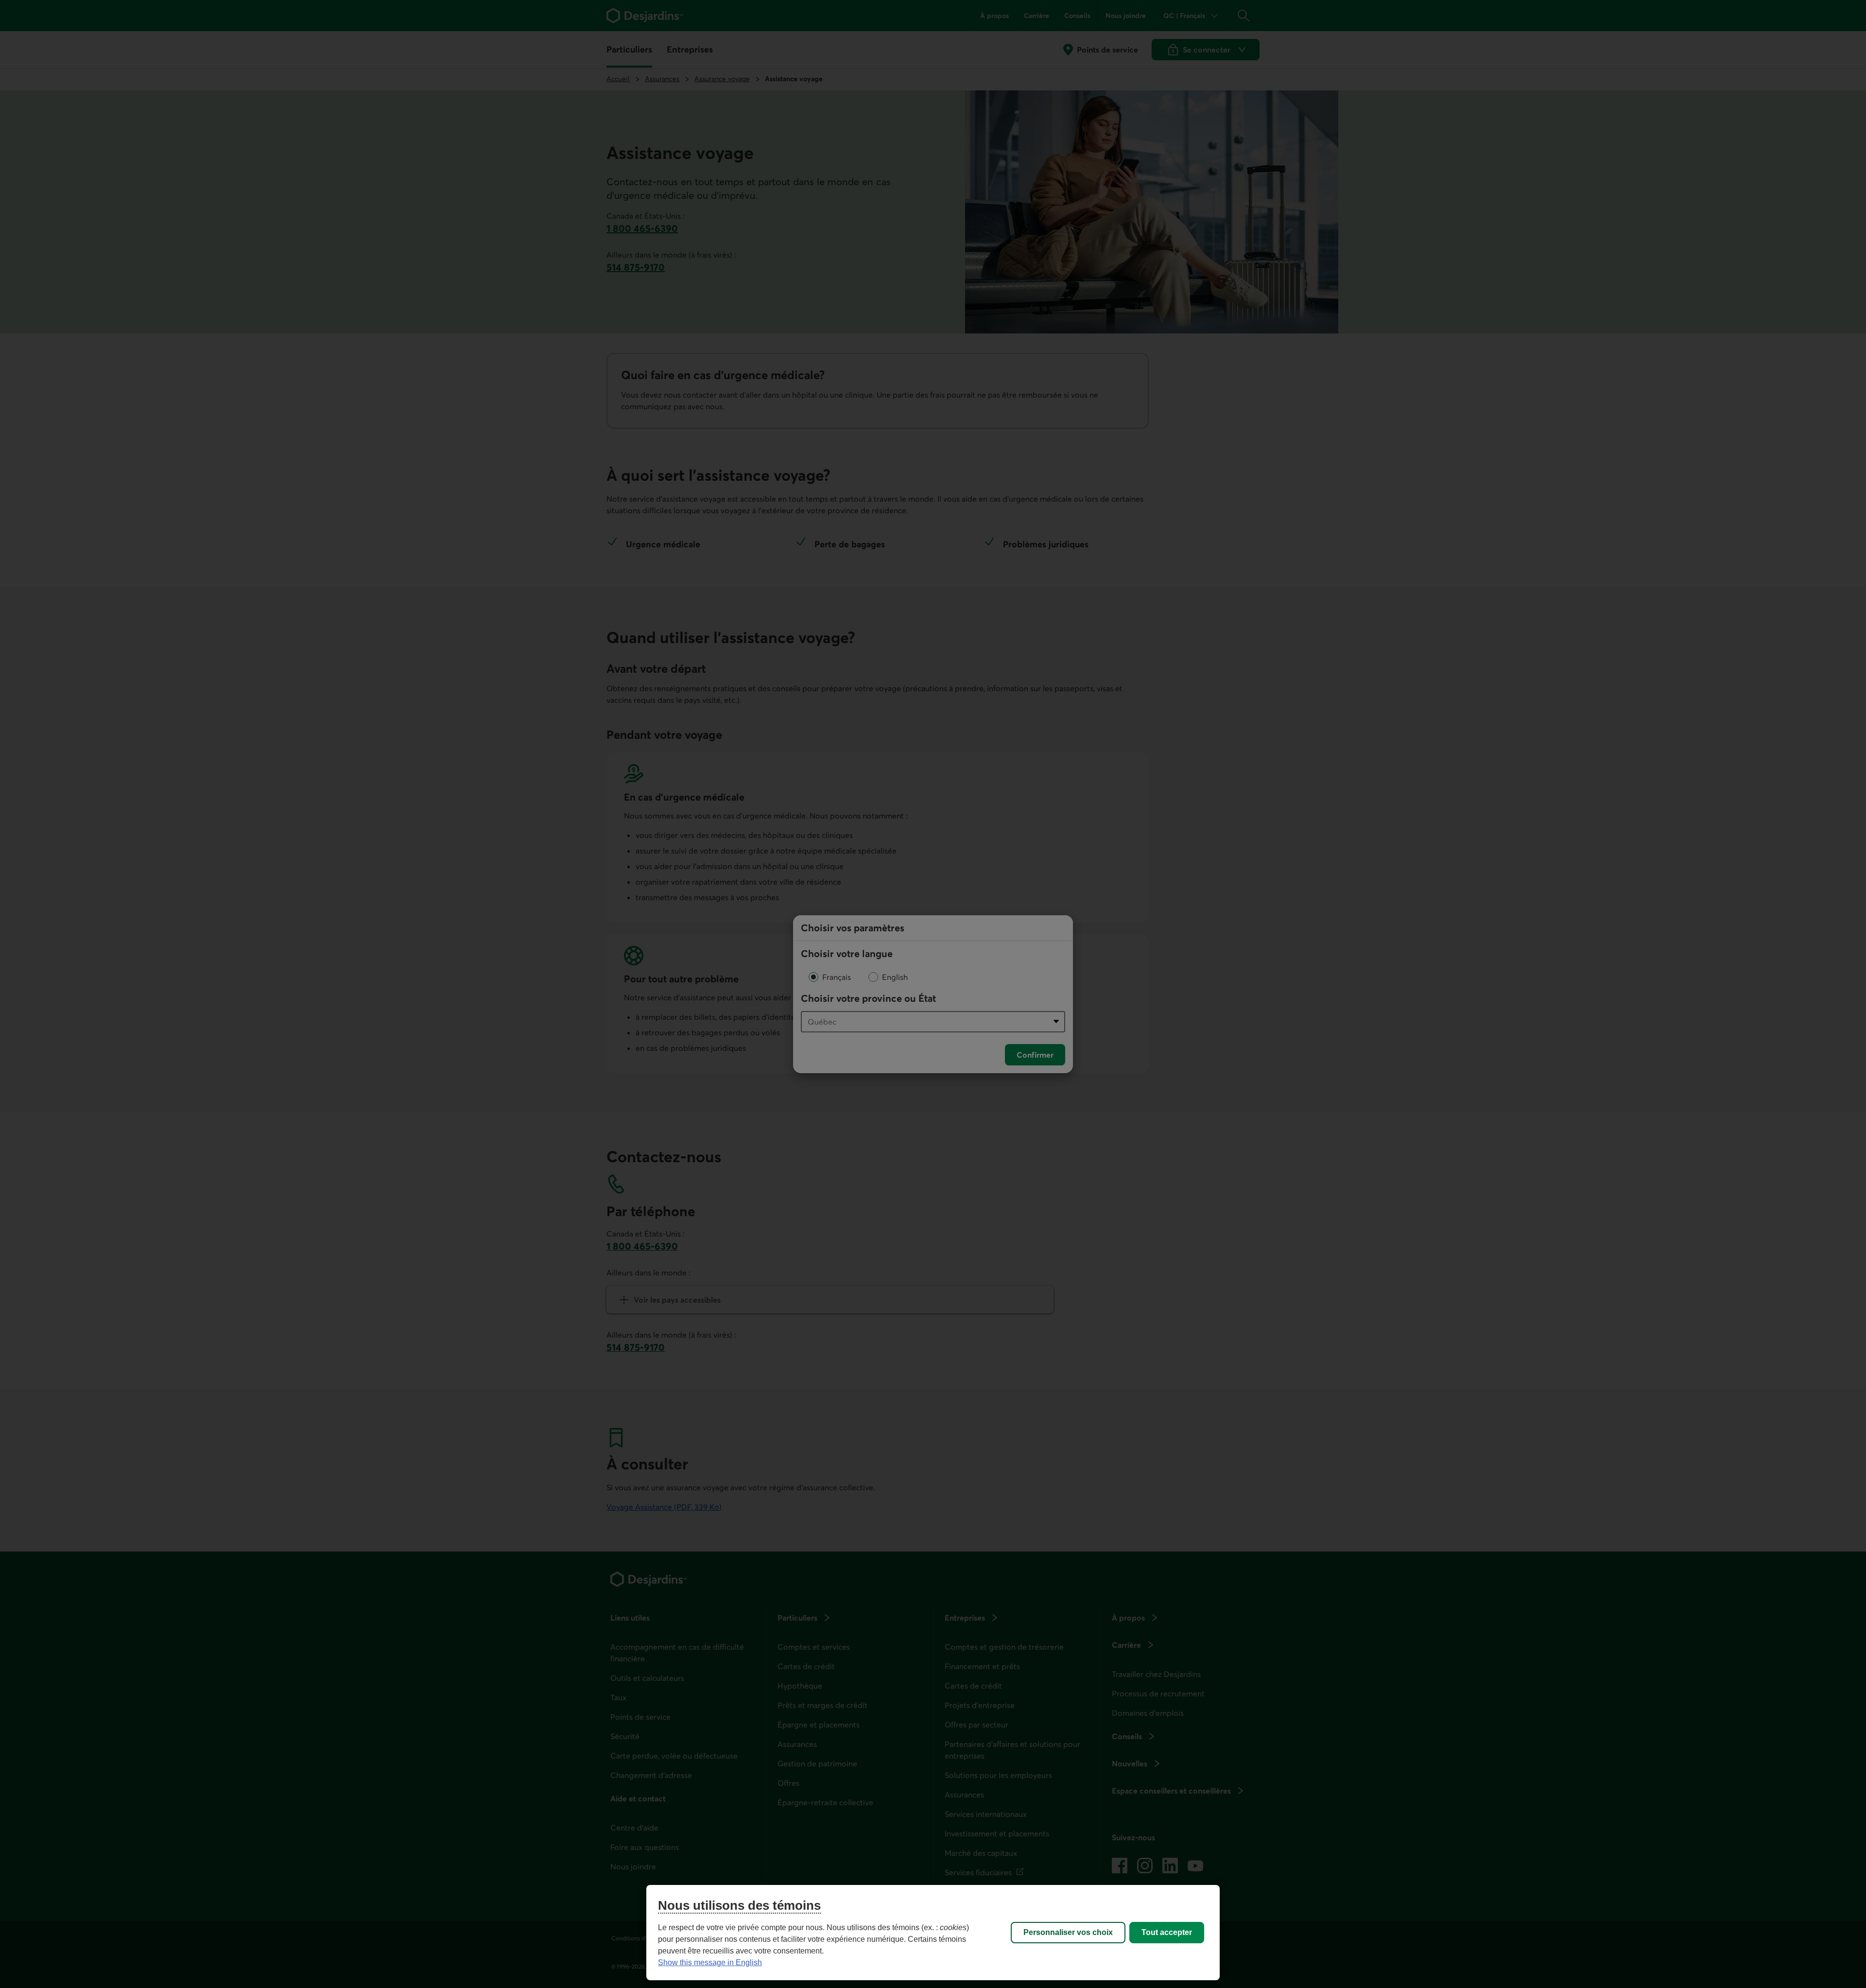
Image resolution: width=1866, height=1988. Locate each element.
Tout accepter (1167, 1932)
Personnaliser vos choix (1068, 1932)
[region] (933, 1933)
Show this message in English (710, 1962)
